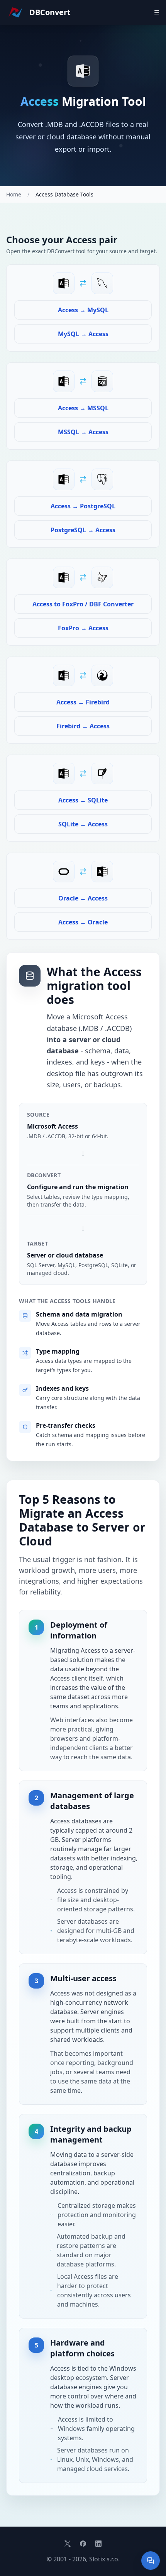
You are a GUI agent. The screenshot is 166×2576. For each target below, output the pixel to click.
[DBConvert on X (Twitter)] (68, 2544)
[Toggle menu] (157, 12)
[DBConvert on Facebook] (83, 2544)
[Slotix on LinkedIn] (98, 2544)
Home (14, 194)
